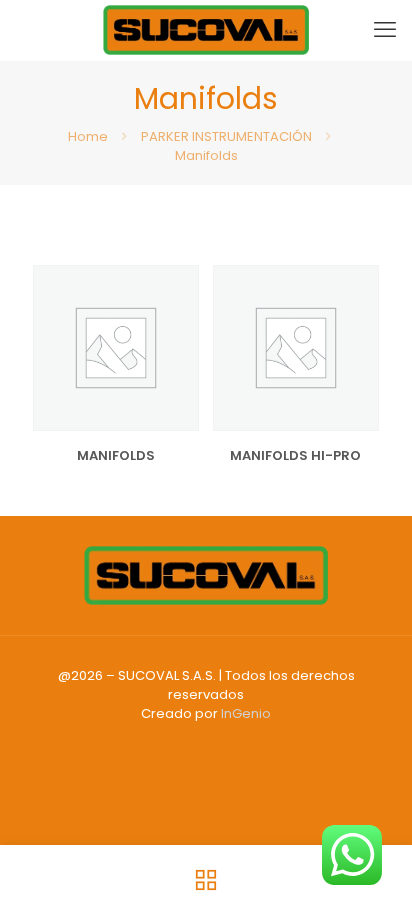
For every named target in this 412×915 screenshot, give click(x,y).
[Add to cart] (176, 288)
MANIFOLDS (116, 455)
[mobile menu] (385, 30)
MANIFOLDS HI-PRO (295, 455)
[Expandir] (176, 346)
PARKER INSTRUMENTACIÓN (226, 136)
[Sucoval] (206, 30)
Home (88, 136)
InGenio (246, 713)
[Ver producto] (176, 317)
